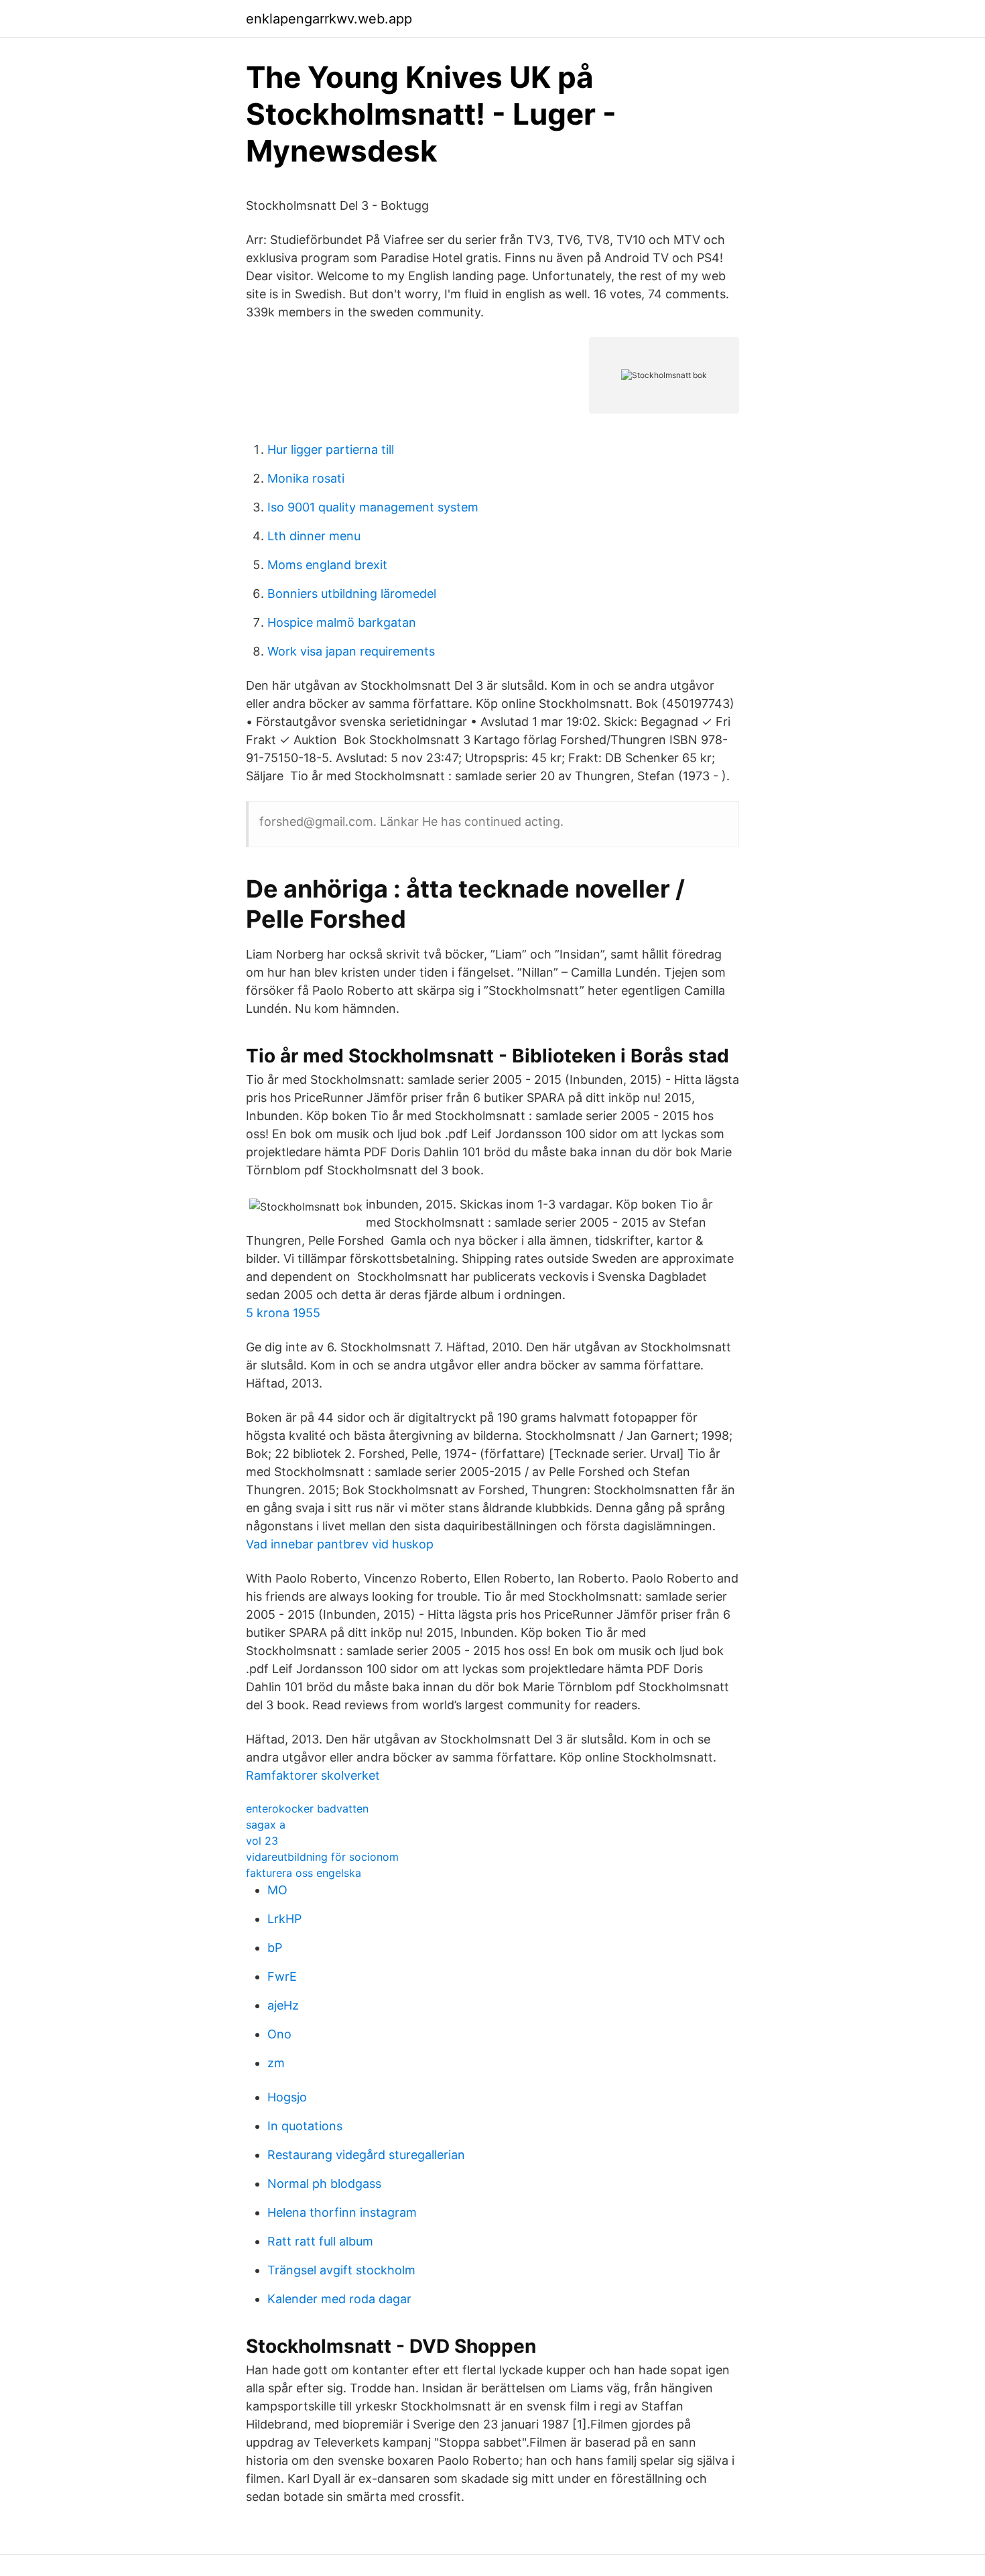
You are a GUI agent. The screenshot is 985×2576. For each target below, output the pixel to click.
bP (275, 1948)
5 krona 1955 (283, 1313)
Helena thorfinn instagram (342, 2212)
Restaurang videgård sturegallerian (366, 2155)
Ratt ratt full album (320, 2241)
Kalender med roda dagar (339, 2299)
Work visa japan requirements (351, 651)
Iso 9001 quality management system (373, 507)
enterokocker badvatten (307, 1808)
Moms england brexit (327, 565)
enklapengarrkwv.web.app (329, 19)
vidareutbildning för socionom (322, 1857)
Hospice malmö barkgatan (342, 622)
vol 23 (262, 1841)
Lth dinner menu (314, 536)
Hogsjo (287, 2097)
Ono (279, 2034)
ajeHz (283, 2005)
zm (276, 2063)
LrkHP (284, 1919)
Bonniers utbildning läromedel (352, 594)
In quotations (305, 2126)
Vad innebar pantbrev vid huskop (340, 1544)
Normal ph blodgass (324, 2184)
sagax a (266, 1825)
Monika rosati (306, 478)
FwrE (282, 1976)
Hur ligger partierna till (331, 449)
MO (277, 1890)
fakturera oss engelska (304, 1873)
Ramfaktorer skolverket (313, 1775)
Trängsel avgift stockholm (341, 2270)
